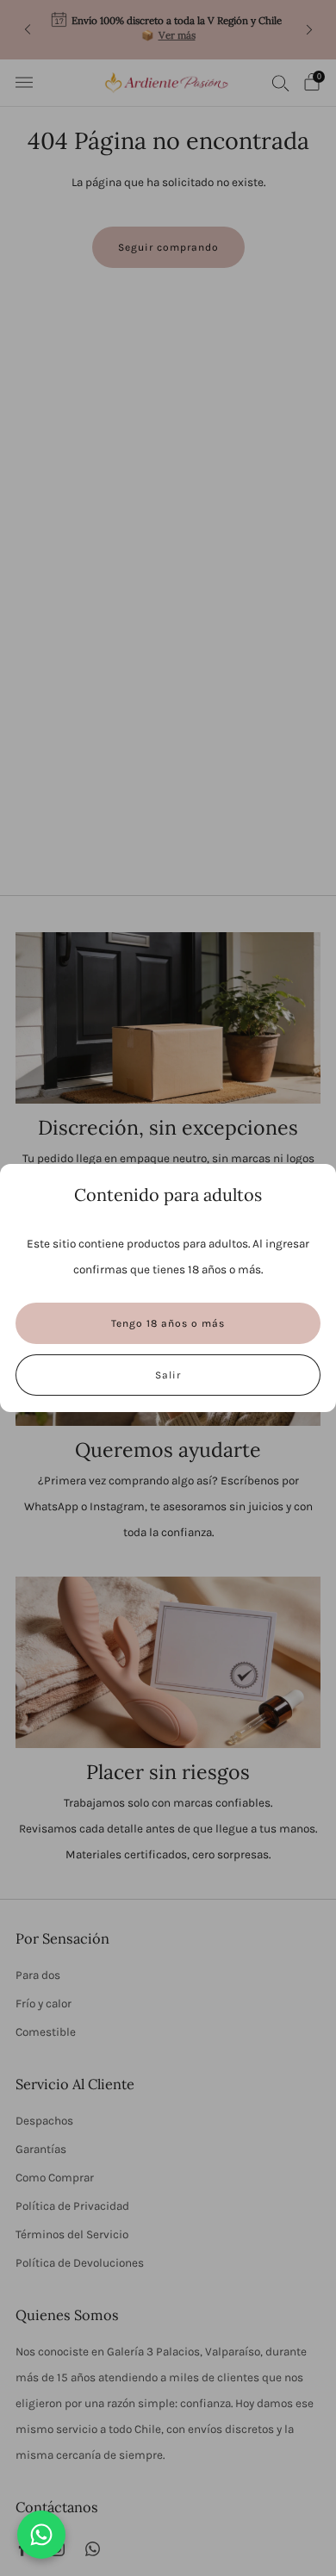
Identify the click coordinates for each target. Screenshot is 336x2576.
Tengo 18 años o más (168, 1323)
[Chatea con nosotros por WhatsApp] (41, 2535)
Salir (168, 1375)
